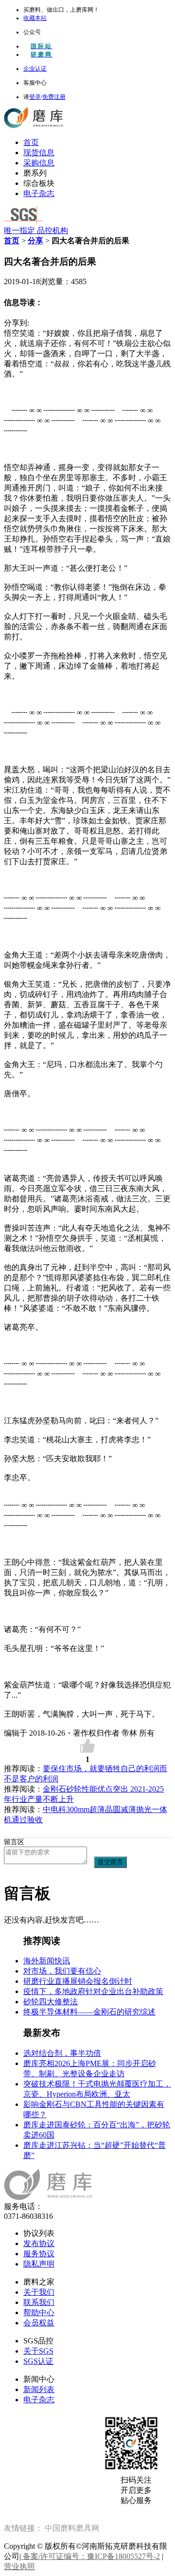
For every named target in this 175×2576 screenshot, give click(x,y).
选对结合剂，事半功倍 (62, 2053)
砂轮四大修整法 (51, 2002)
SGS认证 (38, 2361)
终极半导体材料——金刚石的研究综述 (89, 2012)
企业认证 (35, 69)
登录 (35, 97)
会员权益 (39, 2323)
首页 (31, 142)
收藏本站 (35, 18)
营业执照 (19, 2567)
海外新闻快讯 (47, 1961)
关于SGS (38, 2351)
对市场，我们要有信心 (62, 1971)
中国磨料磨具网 (72, 2528)
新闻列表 (39, 2389)
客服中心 (35, 83)
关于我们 (39, 2292)
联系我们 (39, 2302)
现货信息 (39, 153)
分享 (35, 241)
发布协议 (39, 2243)
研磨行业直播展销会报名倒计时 (78, 1981)
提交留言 (110, 1862)
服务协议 (39, 2254)
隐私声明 (39, 2264)
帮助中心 (39, 2313)
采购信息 (39, 163)
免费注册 (54, 97)
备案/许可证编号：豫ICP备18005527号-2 (90, 2556)
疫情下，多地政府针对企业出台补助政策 (93, 1991)
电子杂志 (39, 193)
